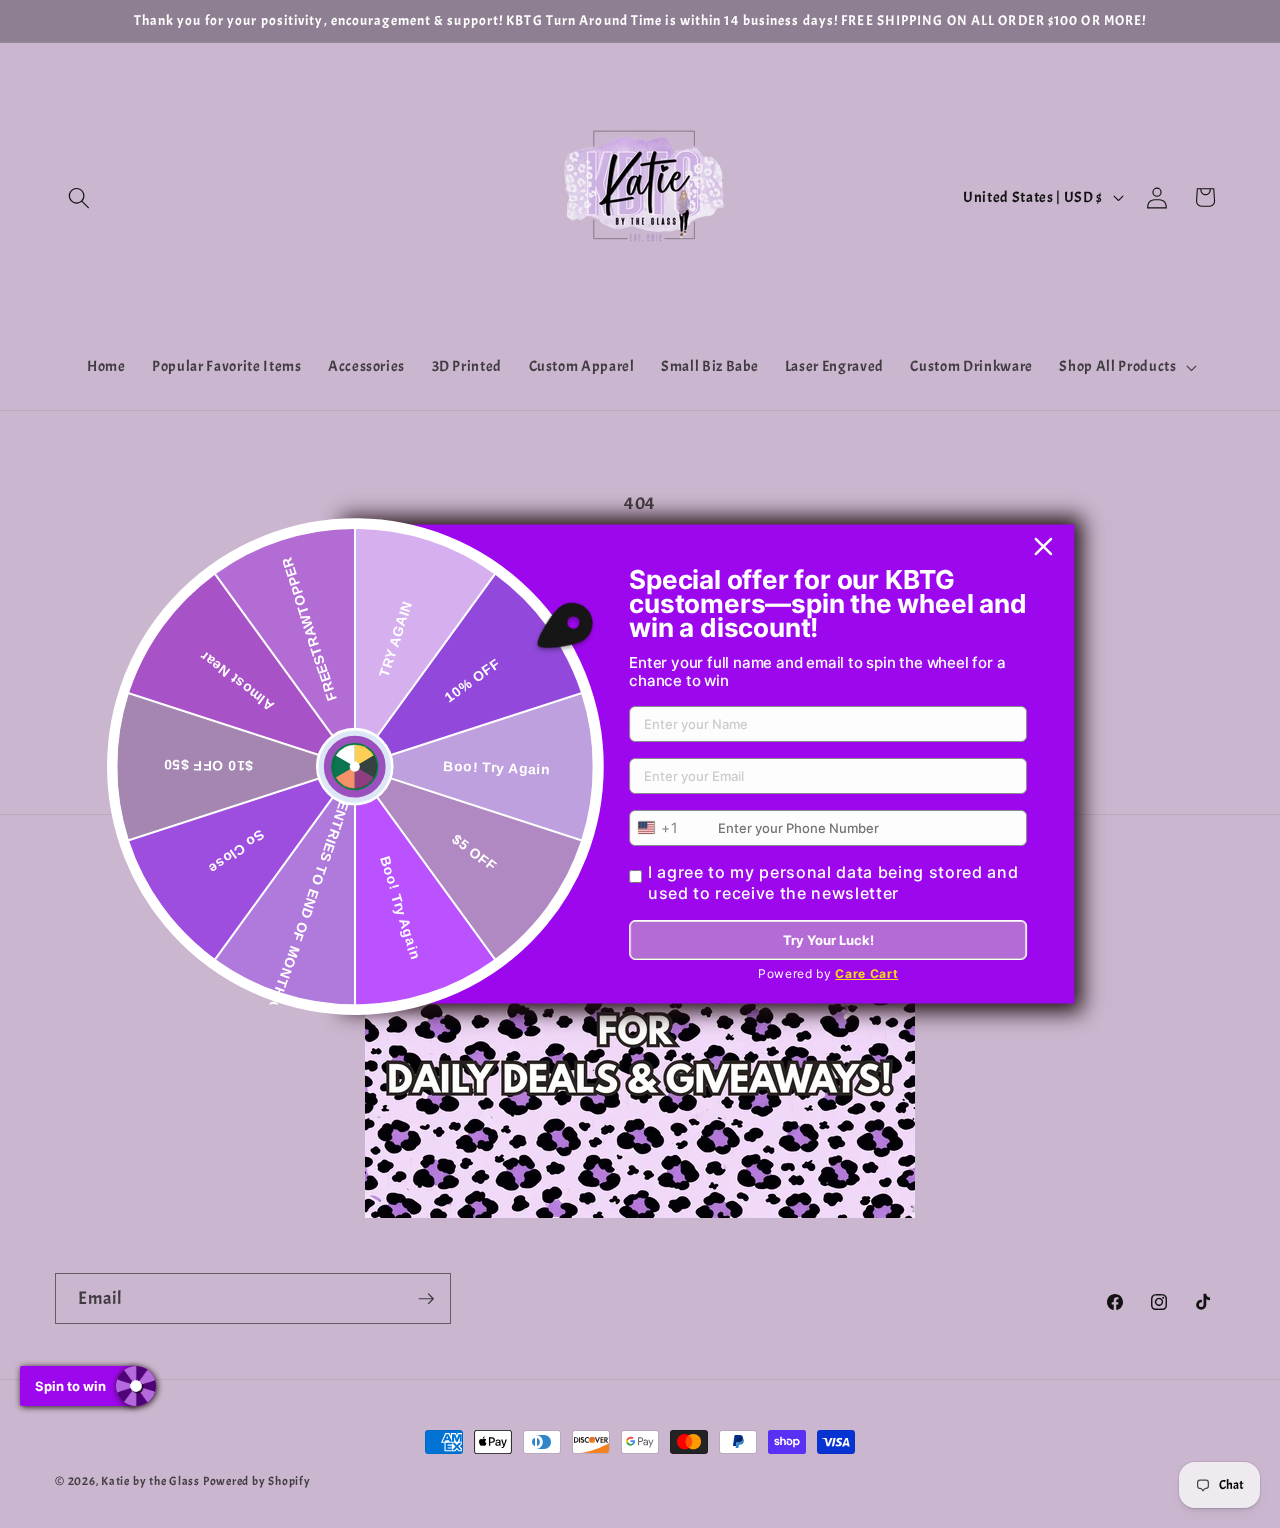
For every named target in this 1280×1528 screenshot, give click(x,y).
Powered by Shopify (257, 1481)
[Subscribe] (426, 1299)
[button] (79, 197)
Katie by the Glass (152, 1481)
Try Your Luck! (828, 940)
